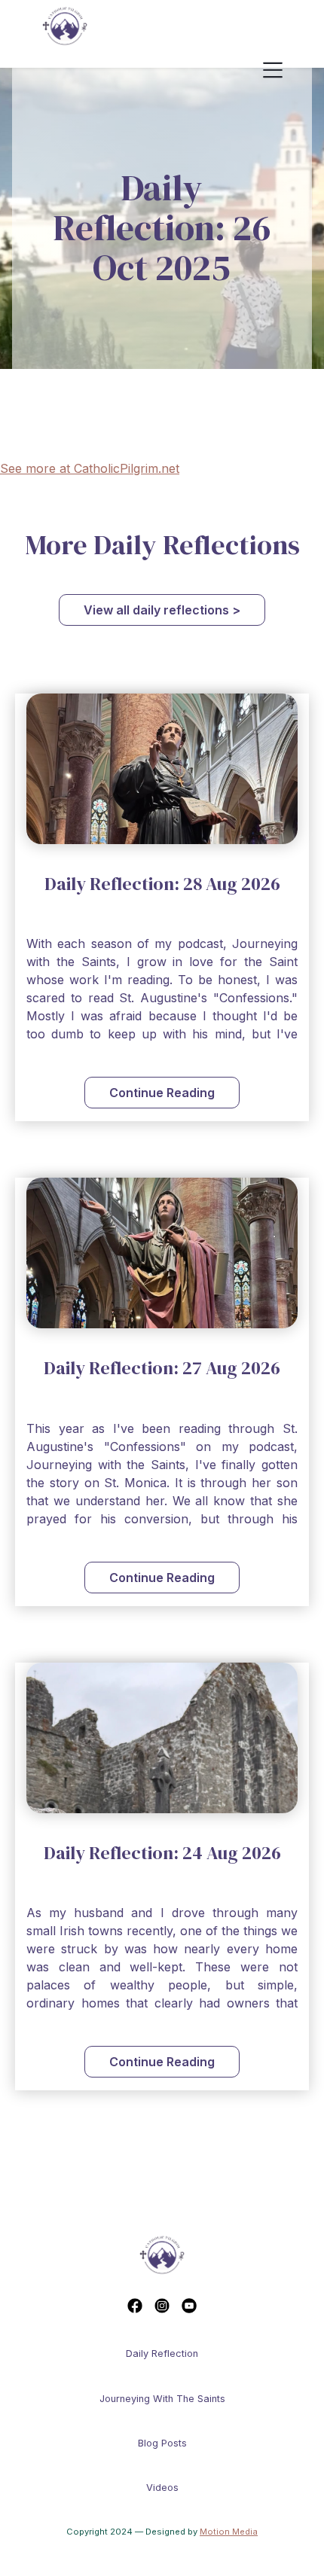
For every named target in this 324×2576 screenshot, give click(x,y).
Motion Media (229, 2532)
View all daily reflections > (162, 610)
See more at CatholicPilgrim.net (90, 468)
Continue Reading (162, 1093)
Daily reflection (162, 2353)
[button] (286, 71)
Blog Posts (162, 2443)
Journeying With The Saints (162, 2399)
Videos (162, 2488)
